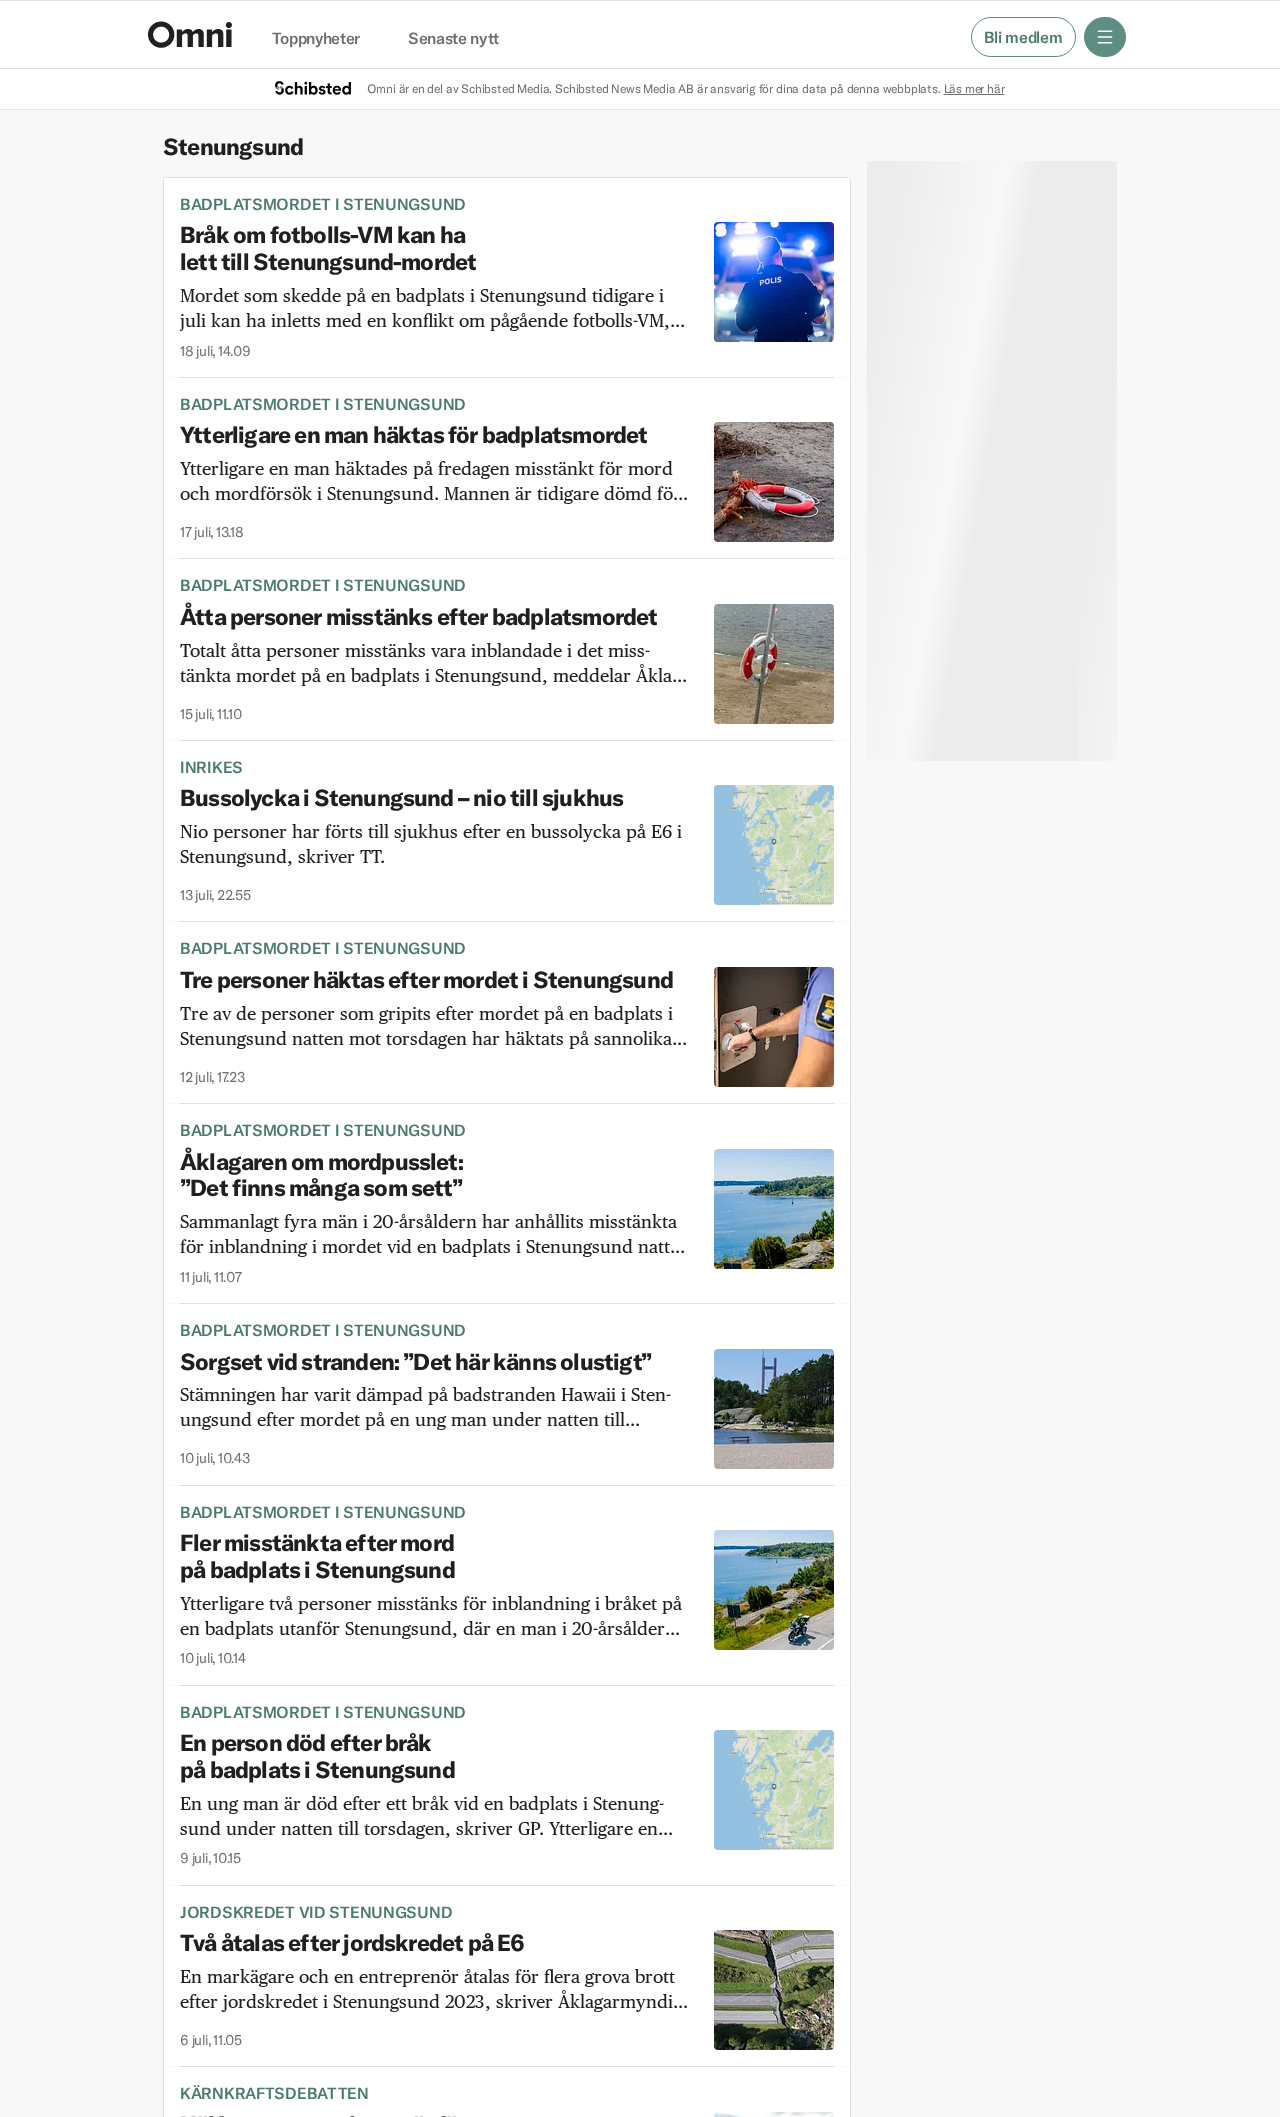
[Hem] (190, 34)
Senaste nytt (453, 39)
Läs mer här (974, 88)
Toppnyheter (316, 39)
